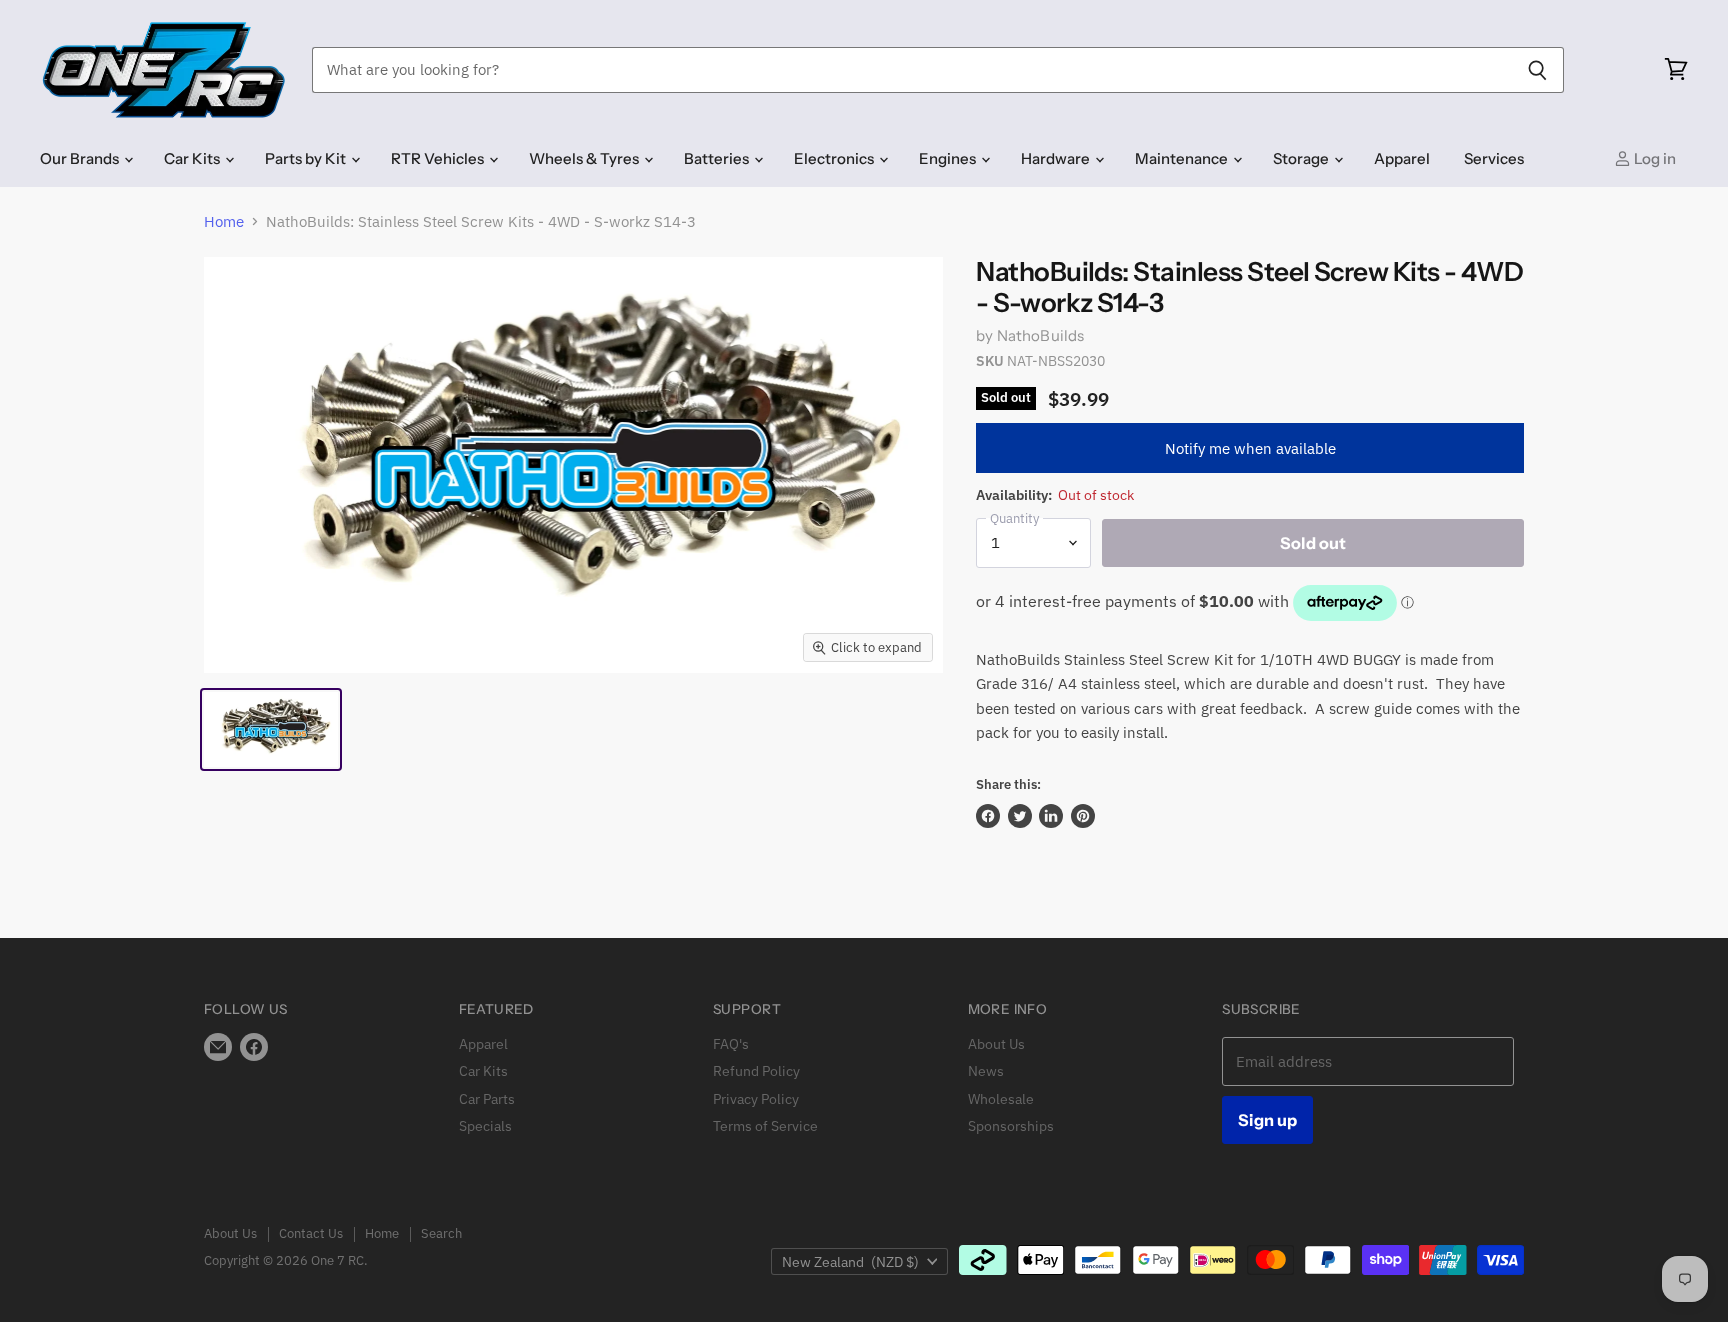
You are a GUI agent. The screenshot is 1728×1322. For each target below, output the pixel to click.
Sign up (1267, 1120)
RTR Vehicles (439, 158)
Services (1494, 158)
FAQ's (731, 1044)
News (986, 1071)
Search (441, 1233)
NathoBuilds (1041, 335)
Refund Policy (756, 1071)
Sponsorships (1011, 1126)
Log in (1653, 158)
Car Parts (487, 1099)
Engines (949, 158)
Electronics (835, 158)
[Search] (1537, 70)
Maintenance (1183, 158)
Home (224, 221)
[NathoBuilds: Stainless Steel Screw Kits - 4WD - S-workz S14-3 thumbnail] (271, 729)
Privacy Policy (756, 1099)
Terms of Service (765, 1126)
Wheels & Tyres (585, 158)
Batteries (718, 158)
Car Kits (193, 158)
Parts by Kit (307, 158)
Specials (485, 1126)
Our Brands (81, 158)
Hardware (1057, 158)
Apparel (1402, 158)
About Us (996, 1044)
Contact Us (311, 1233)
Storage (1302, 158)
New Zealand (850, 1262)
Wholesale (1001, 1099)
